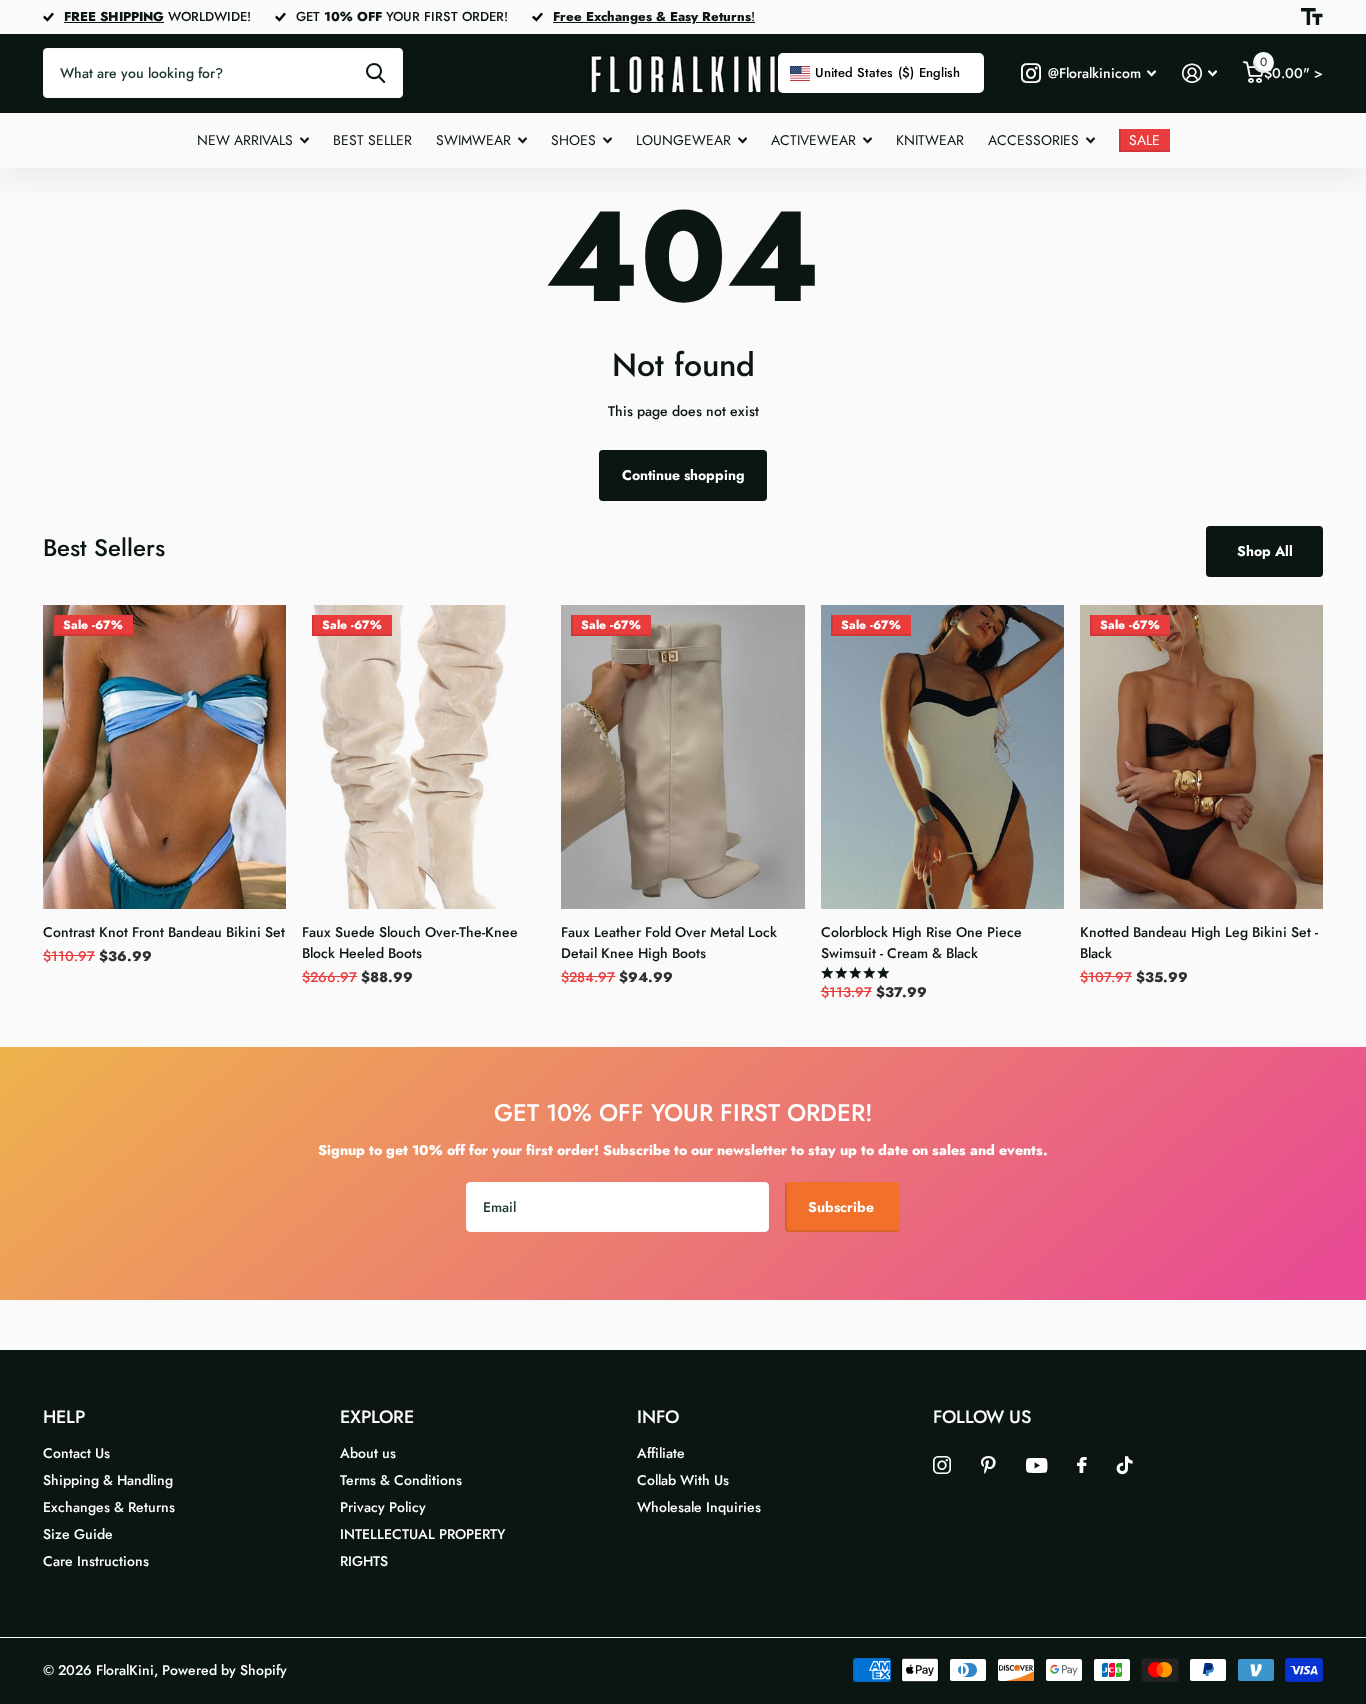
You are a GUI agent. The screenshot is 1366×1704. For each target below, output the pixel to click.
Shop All (1265, 551)
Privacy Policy (383, 1507)
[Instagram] (942, 1465)
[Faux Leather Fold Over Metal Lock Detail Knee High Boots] (682, 757)
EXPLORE (377, 1417)
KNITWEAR (930, 140)
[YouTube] (1036, 1465)
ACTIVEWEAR (813, 140)
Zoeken (375, 73)
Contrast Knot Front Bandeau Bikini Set (164, 932)
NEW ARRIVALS (245, 140)
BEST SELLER (372, 140)
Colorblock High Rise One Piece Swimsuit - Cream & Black (921, 942)
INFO (658, 1417)
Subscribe (843, 1207)
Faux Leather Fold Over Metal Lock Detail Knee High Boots (669, 942)
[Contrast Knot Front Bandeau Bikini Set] (164, 757)
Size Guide (78, 1534)
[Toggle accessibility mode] (1312, 17)
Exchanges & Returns (109, 1507)
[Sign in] (1199, 73)
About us (368, 1453)
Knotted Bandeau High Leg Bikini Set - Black (1199, 942)
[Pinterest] (988, 1465)
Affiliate (661, 1453)
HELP (64, 1417)
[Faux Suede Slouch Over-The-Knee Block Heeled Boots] (423, 757)
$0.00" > (1291, 68)
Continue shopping (683, 475)
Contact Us (76, 1453)
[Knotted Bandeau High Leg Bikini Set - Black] (1201, 757)
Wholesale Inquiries (699, 1507)
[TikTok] (1125, 1465)
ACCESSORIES (1033, 140)
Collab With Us (683, 1480)
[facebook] (1082, 1465)
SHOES (573, 140)
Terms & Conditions (401, 1480)
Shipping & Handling (108, 1480)
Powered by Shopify (224, 1670)
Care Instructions (96, 1561)
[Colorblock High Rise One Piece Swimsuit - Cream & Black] (942, 757)
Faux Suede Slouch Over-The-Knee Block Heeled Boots (410, 942)
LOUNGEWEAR (683, 140)
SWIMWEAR (473, 140)
